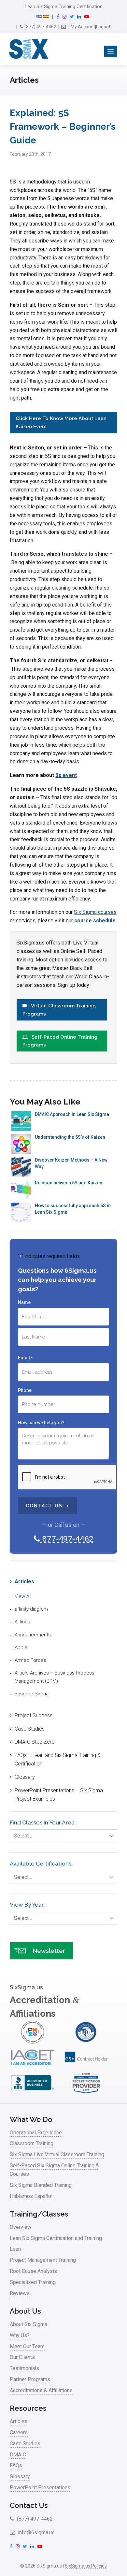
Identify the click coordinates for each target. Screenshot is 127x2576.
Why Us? (20, 2335)
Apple (21, 1647)
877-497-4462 (67, 1539)
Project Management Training (43, 2260)
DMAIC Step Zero (35, 1742)
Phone (25, 1390)
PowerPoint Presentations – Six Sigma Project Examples (59, 1795)
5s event (66, 775)
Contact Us (29, 2505)
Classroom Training (32, 2143)
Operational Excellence (36, 2133)
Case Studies (30, 1729)
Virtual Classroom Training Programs (59, 1010)
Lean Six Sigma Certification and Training (56, 2238)
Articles (24, 1581)
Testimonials (24, 2368)
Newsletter (49, 1951)
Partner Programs (30, 2379)
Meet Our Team (27, 2346)
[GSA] (86, 2067)
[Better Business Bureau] (33, 2093)
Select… (23, 1836)
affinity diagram (31, 1609)
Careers (19, 2432)
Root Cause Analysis (33, 2271)
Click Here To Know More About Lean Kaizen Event (61, 422)
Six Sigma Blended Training (41, 2185)
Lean (15, 2249)
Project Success (34, 1715)
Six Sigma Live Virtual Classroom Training (57, 2154)
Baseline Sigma (32, 1694)
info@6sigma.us (36, 2532)
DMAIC (18, 2455)
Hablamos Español (31, 2196)
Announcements (33, 1635)
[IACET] (33, 2067)
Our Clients (22, 2357)
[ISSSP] (86, 2042)
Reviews (20, 2293)
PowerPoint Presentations (40, 2488)
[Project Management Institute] (33, 2042)
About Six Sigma (28, 2324)
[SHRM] (86, 2093)
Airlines (22, 1622)
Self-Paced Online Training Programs (60, 1041)
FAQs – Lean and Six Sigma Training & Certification (58, 1759)
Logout (103, 27)
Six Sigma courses (95, 912)
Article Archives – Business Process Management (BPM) (55, 1677)
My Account (83, 27)
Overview (21, 2227)
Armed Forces (30, 1660)
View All (23, 1596)
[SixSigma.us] (28, 49)
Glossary (25, 1777)
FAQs (16, 2465)
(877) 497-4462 (40, 27)
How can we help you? (41, 1423)
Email (25, 1358)
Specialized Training (33, 2282)
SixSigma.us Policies (86, 2566)
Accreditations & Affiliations (41, 2390)
